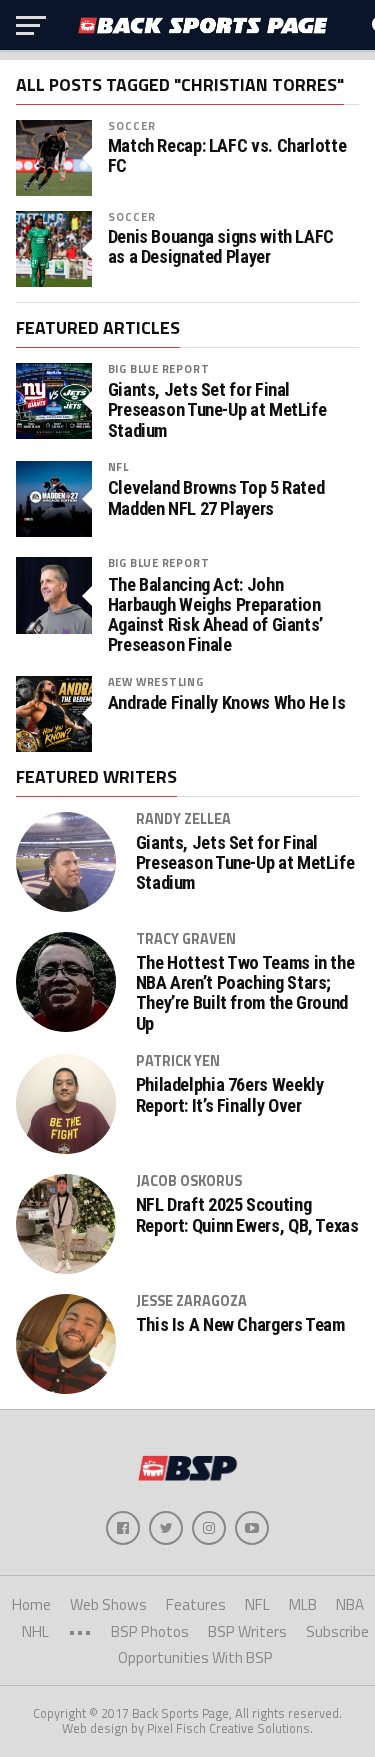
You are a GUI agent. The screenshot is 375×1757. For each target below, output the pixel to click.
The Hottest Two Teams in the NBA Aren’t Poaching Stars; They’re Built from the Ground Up (245, 993)
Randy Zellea (183, 819)
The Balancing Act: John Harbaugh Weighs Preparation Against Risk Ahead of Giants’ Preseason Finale (215, 615)
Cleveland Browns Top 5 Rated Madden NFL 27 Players (216, 498)
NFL (118, 466)
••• (80, 1631)
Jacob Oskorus (189, 1181)
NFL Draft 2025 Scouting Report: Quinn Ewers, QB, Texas (247, 1215)
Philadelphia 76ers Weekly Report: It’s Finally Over (230, 1095)
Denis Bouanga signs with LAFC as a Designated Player (221, 247)
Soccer (132, 125)
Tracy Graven (186, 939)
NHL (35, 1631)
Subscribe (337, 1631)
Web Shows (108, 1604)
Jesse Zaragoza (191, 1301)
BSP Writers (247, 1631)
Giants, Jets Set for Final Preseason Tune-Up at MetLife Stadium (217, 410)
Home (31, 1604)
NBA (350, 1604)
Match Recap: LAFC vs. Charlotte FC (227, 156)
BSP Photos (150, 1631)
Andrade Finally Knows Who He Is (227, 703)
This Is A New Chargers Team (240, 1325)
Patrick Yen (178, 1061)
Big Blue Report (159, 368)
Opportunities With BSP (195, 1657)
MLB (303, 1604)
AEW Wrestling (156, 681)
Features (196, 1604)
